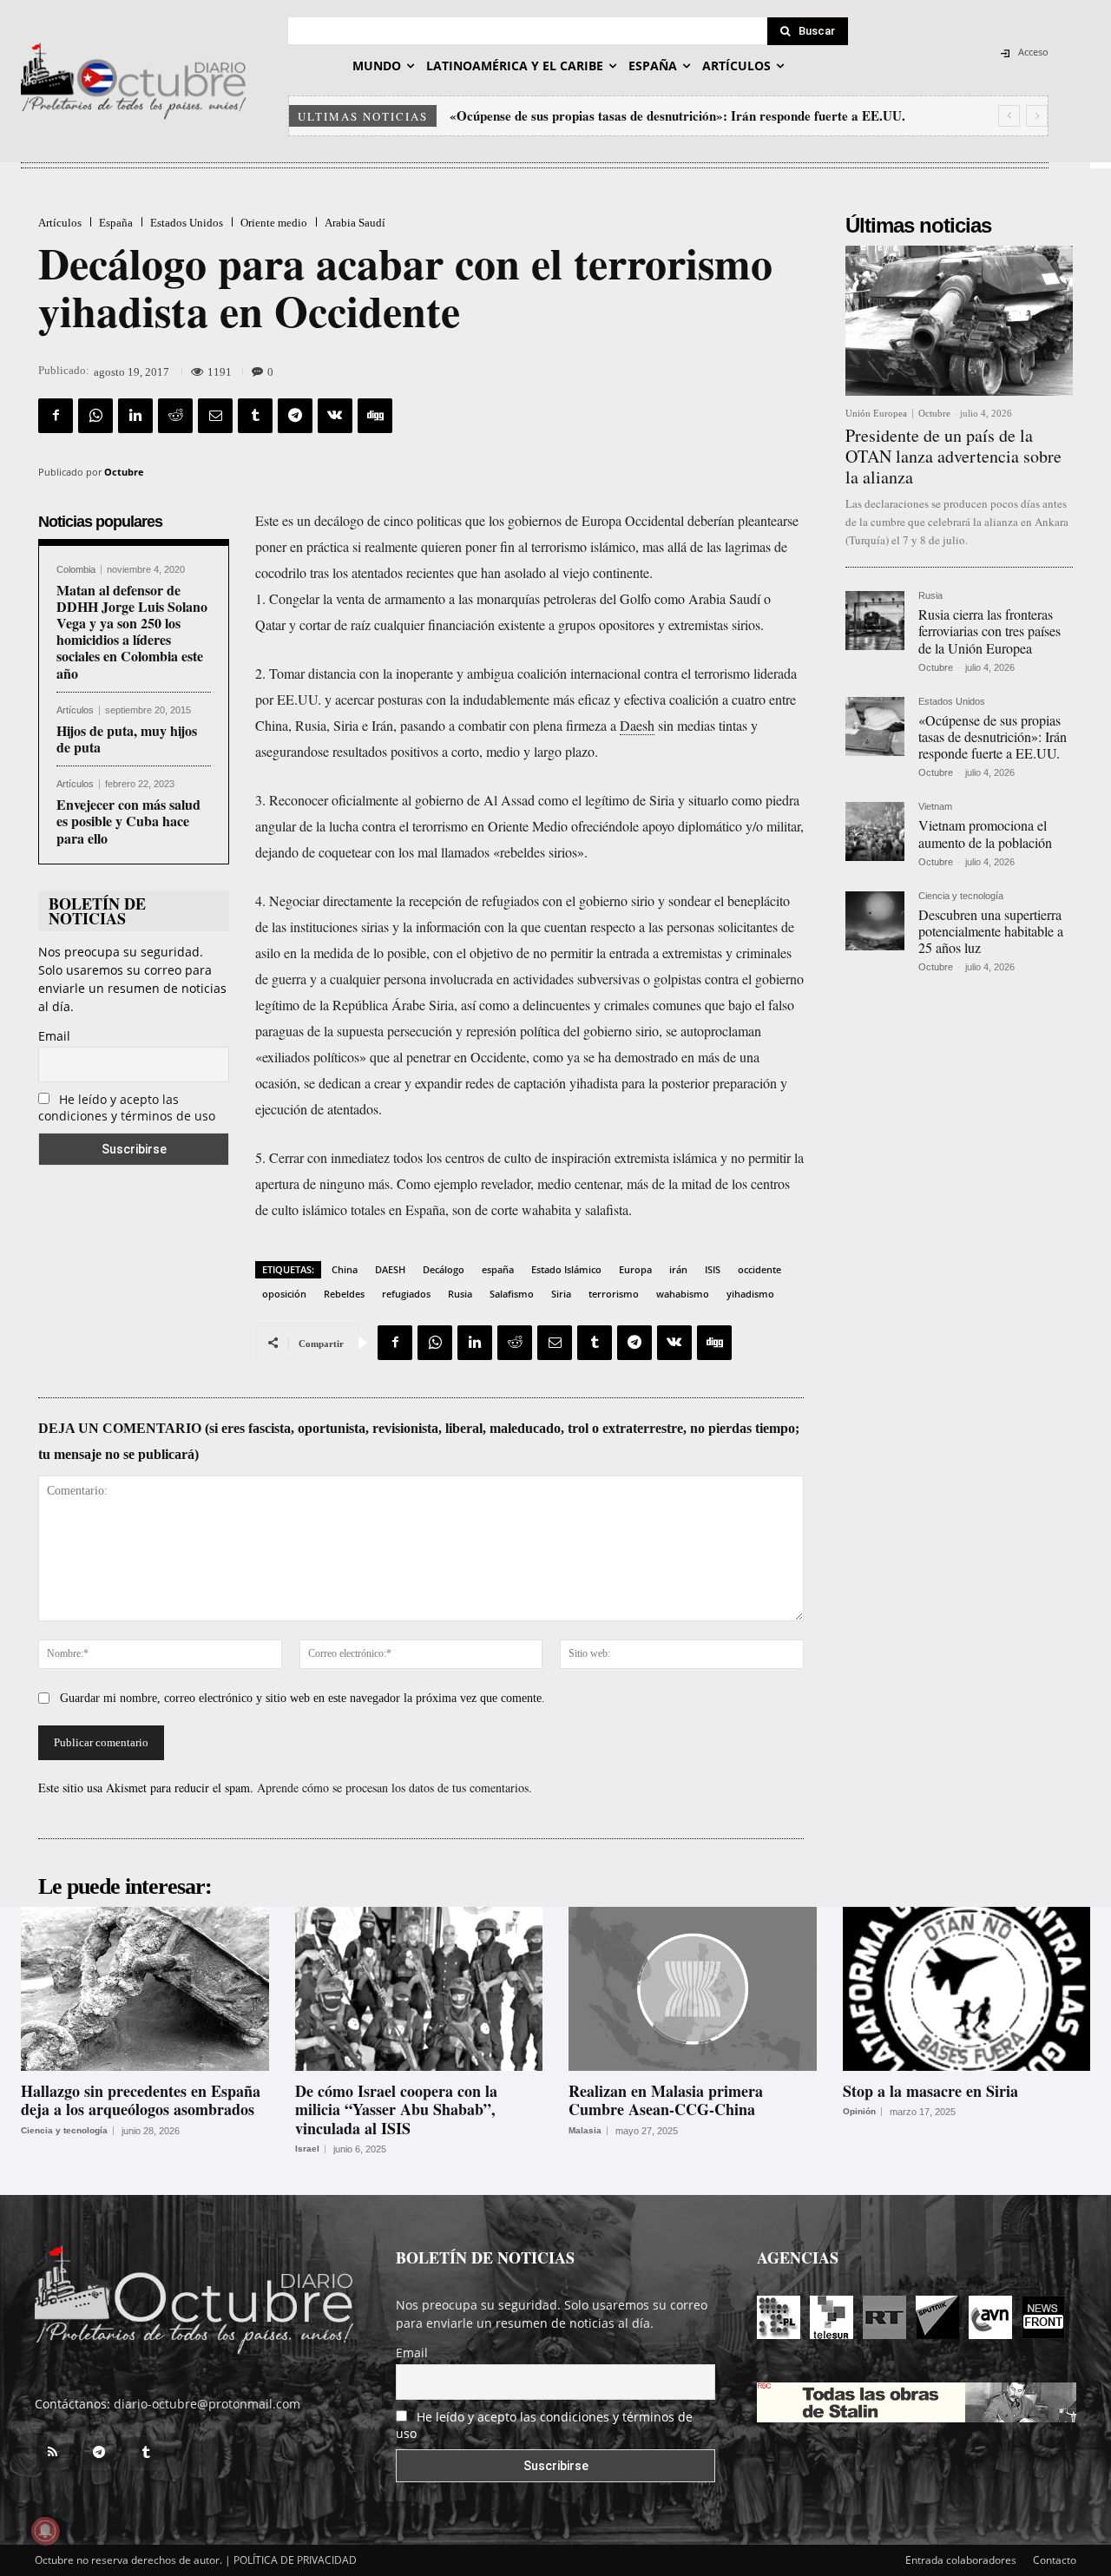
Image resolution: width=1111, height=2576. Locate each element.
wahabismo (683, 1294)
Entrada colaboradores (961, 2560)
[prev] (1009, 116)
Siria (561, 1294)
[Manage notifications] (45, 2531)
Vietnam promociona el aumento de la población (587, 115)
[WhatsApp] (95, 416)
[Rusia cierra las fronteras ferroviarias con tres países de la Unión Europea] (875, 621)
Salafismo (512, 1294)
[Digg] (375, 416)
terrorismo (614, 1294)
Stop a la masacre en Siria (930, 2091)
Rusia (460, 1294)
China (345, 1269)
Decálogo (444, 1269)
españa (498, 1269)
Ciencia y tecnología (961, 896)
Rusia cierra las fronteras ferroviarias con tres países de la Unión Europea (989, 631)
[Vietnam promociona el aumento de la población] (875, 831)
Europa (635, 1269)
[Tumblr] (255, 416)
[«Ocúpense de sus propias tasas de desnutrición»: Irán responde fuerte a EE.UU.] (875, 726)
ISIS (713, 1269)
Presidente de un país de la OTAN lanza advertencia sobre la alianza (953, 456)
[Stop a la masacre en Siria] (967, 1988)
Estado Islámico (566, 1269)
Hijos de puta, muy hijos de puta (127, 739)
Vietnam (935, 807)
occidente (759, 1269)
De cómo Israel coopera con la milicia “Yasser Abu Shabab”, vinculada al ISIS (396, 2109)
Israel (307, 2149)
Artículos (60, 223)
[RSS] (52, 2453)
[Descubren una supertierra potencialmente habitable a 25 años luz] (875, 921)
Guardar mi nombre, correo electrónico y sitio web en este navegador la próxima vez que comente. (302, 1698)
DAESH (390, 1269)
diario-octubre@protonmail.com (207, 2404)
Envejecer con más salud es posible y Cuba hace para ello (128, 821)
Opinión (859, 2112)
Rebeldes (344, 1294)
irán (678, 1269)
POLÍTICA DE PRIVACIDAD (295, 2560)
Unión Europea (876, 414)
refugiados (406, 1294)
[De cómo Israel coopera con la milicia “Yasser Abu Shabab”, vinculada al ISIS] (419, 1988)
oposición (284, 1294)
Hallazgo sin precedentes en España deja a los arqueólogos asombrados (141, 2100)
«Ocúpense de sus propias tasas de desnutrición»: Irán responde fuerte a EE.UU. (993, 736)
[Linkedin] (135, 416)
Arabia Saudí (355, 223)
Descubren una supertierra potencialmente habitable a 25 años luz (991, 931)
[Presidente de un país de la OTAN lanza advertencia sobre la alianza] (959, 321)
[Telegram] (295, 416)
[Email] (215, 416)
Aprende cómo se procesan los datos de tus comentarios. (394, 1787)
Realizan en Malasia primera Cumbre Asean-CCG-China (666, 2100)
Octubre (124, 472)
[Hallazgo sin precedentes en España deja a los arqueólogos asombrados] (145, 1988)
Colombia (76, 570)
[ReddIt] (175, 416)
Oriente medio (274, 223)
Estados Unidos (187, 223)
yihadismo (750, 1294)
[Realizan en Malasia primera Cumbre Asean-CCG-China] (693, 1988)
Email (54, 1036)
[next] (1037, 116)
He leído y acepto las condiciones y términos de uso (127, 1107)
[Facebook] (56, 416)
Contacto (1055, 2560)
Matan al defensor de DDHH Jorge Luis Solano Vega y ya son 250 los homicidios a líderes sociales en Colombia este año (132, 631)
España (116, 223)
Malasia (585, 2131)
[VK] (335, 416)
